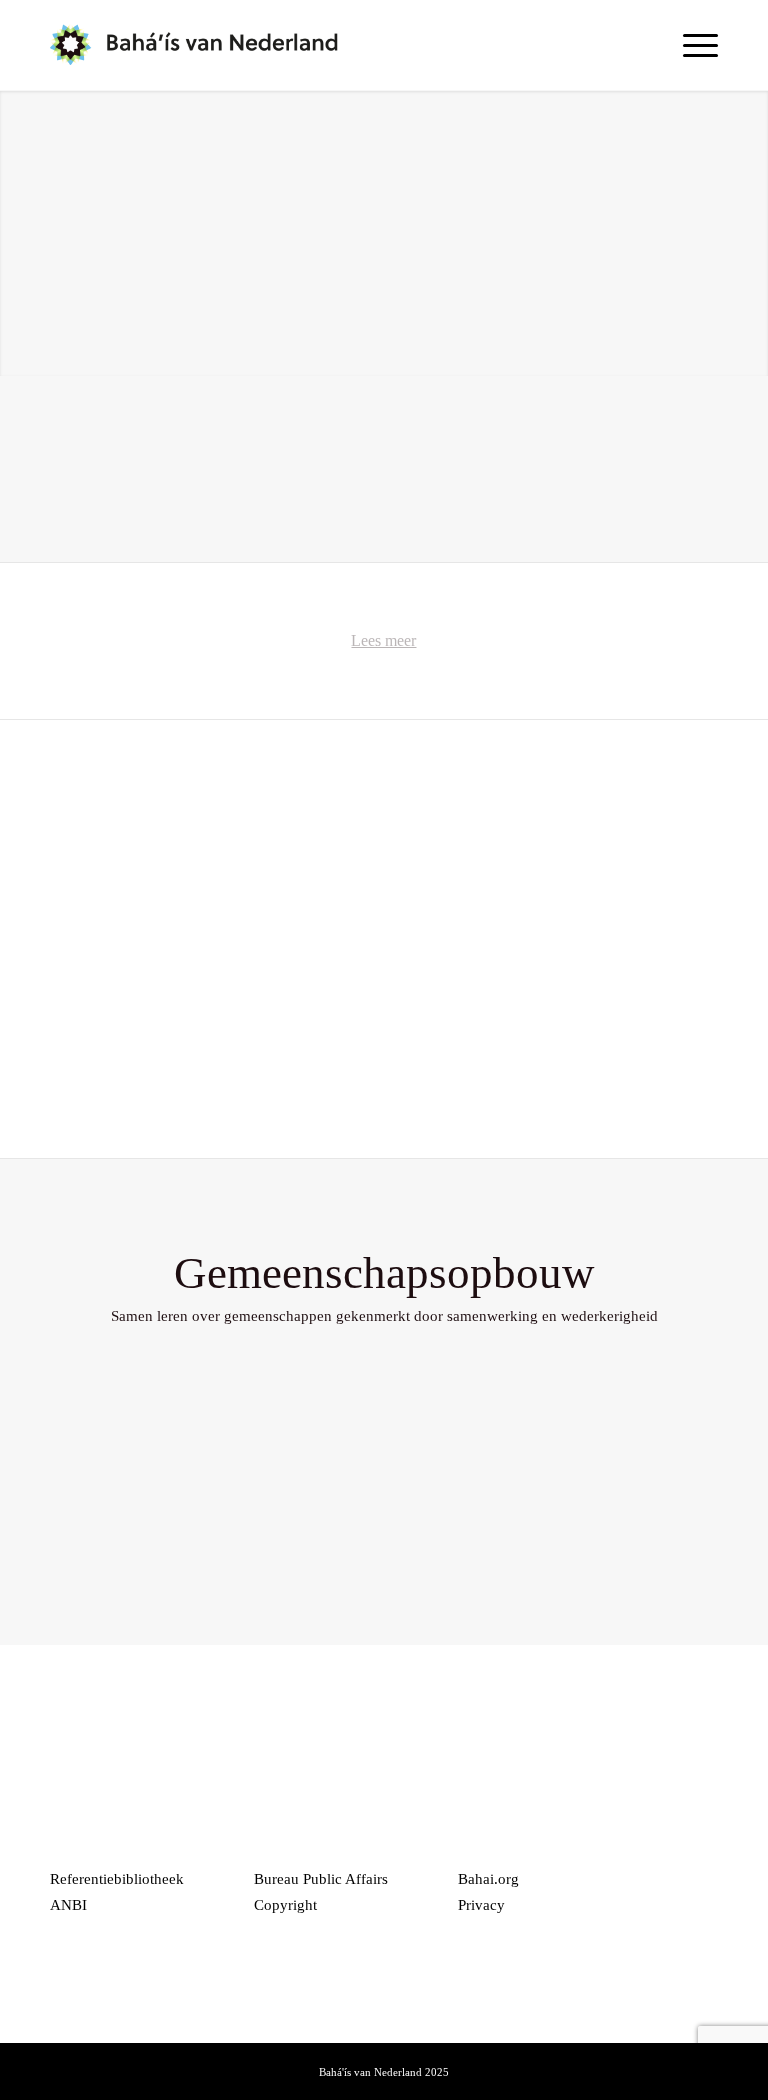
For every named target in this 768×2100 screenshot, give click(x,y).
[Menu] (690, 45)
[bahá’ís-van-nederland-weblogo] (206, 45)
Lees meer (383, 640)
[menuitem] (690, 45)
